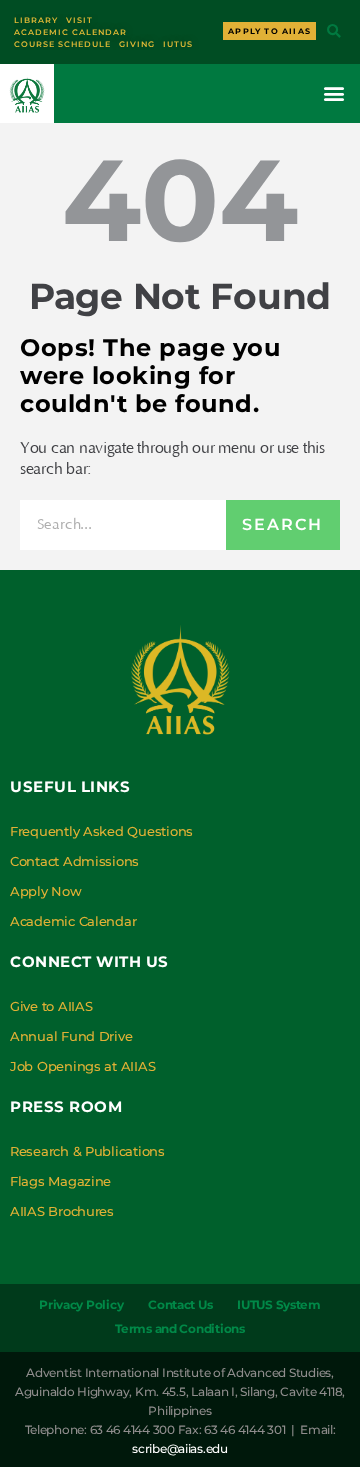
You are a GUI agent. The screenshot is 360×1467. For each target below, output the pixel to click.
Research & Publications (87, 1151)
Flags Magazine (60, 1181)
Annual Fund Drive (71, 1036)
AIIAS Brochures (62, 1211)
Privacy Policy (81, 1304)
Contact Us (180, 1304)
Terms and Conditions (180, 1328)
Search (282, 524)
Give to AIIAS (51, 1006)
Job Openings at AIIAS (82, 1066)
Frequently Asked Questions (101, 831)
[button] (333, 32)
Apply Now (46, 891)
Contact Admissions (74, 861)
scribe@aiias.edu (180, 1448)
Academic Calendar (73, 921)
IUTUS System (279, 1304)
